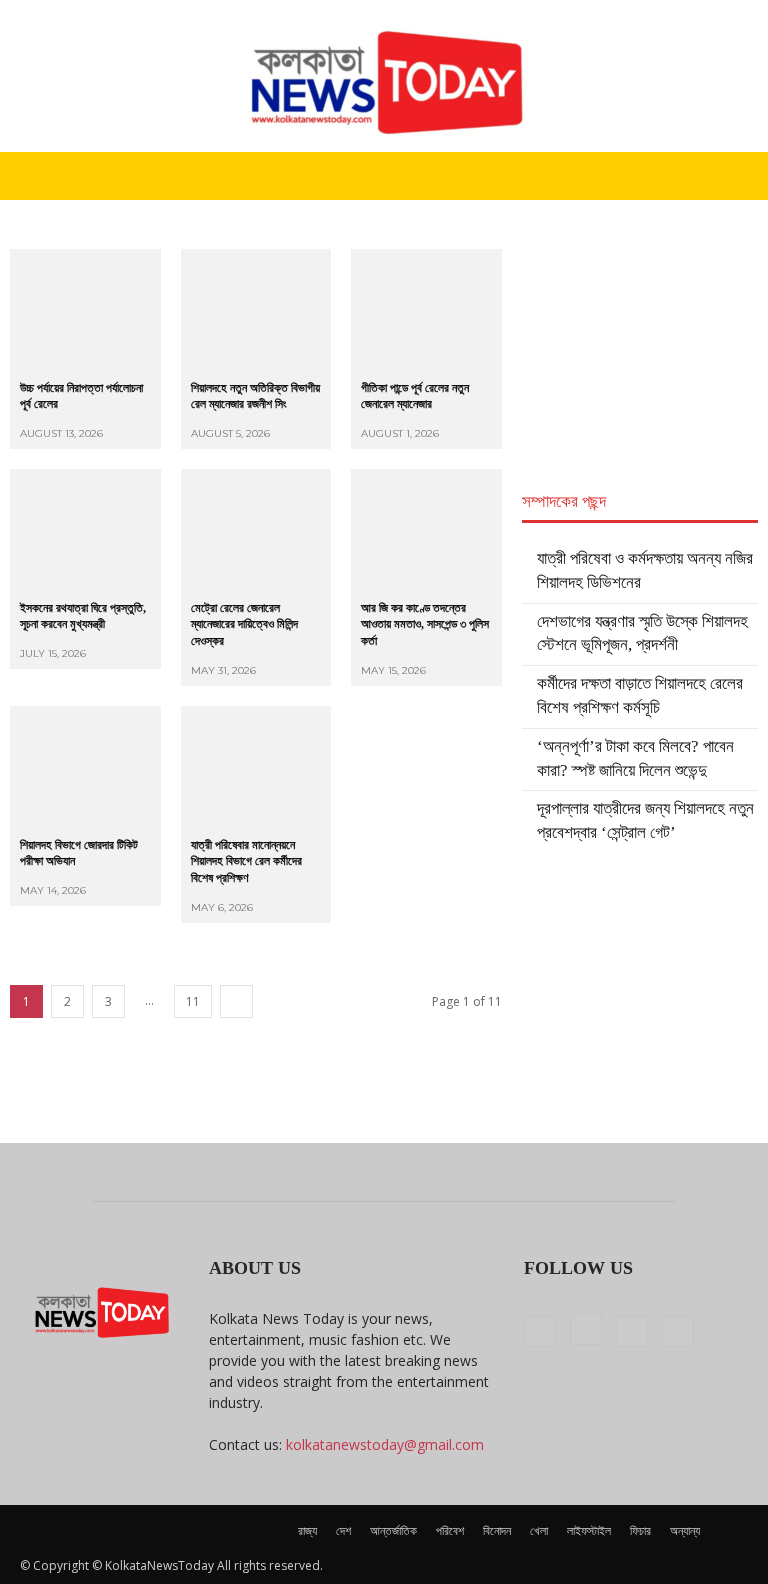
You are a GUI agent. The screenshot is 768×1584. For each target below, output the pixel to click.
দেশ (343, 1530)
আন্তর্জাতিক (393, 1530)
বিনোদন (497, 1530)
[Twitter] (632, 1331)
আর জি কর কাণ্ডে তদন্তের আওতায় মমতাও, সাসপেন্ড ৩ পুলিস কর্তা (425, 625)
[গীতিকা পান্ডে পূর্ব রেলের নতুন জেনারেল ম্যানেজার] (426, 309)
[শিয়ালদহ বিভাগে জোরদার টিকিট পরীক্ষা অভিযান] (85, 766)
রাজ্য (307, 1530)
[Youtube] (678, 1331)
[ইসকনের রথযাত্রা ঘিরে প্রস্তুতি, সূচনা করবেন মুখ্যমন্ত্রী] (85, 529)
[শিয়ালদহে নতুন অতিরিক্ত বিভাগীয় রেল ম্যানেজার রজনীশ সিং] (256, 309)
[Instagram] (586, 1329)
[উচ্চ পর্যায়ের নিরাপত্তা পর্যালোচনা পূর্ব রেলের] (85, 309)
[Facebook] (540, 1331)
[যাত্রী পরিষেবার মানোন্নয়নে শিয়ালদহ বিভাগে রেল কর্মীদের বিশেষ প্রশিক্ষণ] (256, 766)
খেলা (539, 1530)
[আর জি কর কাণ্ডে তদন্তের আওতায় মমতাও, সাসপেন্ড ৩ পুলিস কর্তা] (426, 529)
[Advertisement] (640, 349)
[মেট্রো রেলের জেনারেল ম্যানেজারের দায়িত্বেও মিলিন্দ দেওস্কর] (256, 529)
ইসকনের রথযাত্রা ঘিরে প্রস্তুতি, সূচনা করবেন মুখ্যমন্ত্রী (83, 616)
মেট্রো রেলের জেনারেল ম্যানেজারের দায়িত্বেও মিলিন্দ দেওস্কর (244, 625)
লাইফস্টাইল (589, 1530)
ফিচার (640, 1530)
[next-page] (236, 1001)
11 (193, 1001)
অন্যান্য (685, 1530)
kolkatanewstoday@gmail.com (385, 1444)
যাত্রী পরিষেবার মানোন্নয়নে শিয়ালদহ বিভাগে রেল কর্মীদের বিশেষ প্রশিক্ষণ (246, 862)
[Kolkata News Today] (384, 76)
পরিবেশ (450, 1530)
